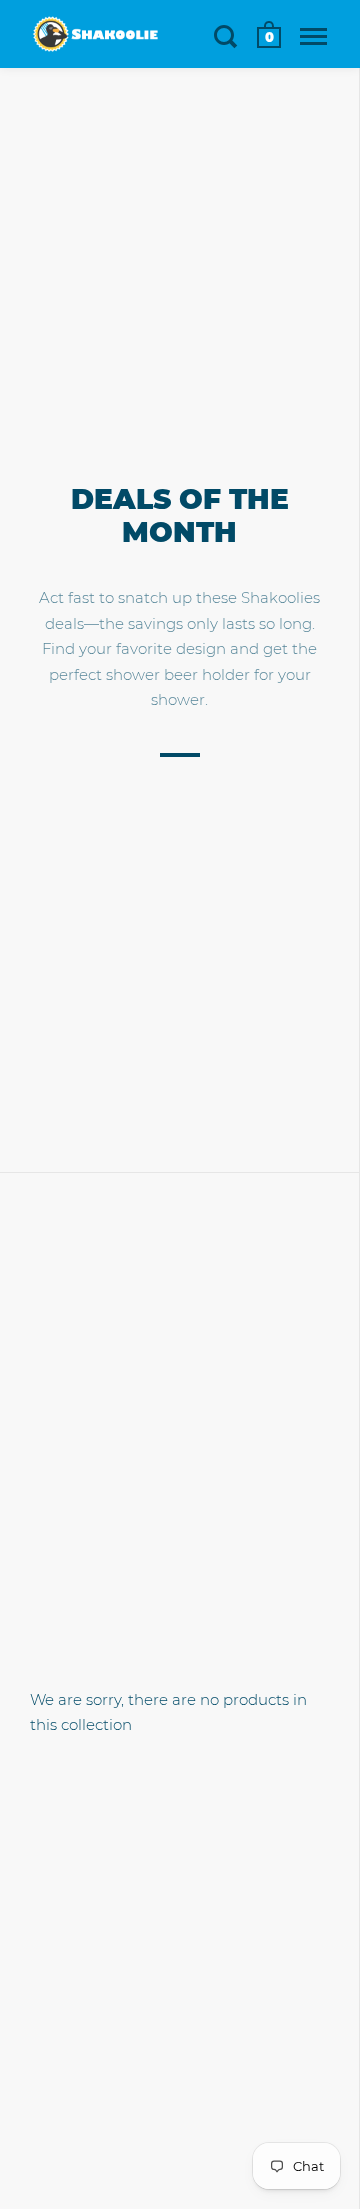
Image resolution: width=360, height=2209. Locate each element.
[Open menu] (313, 36)
